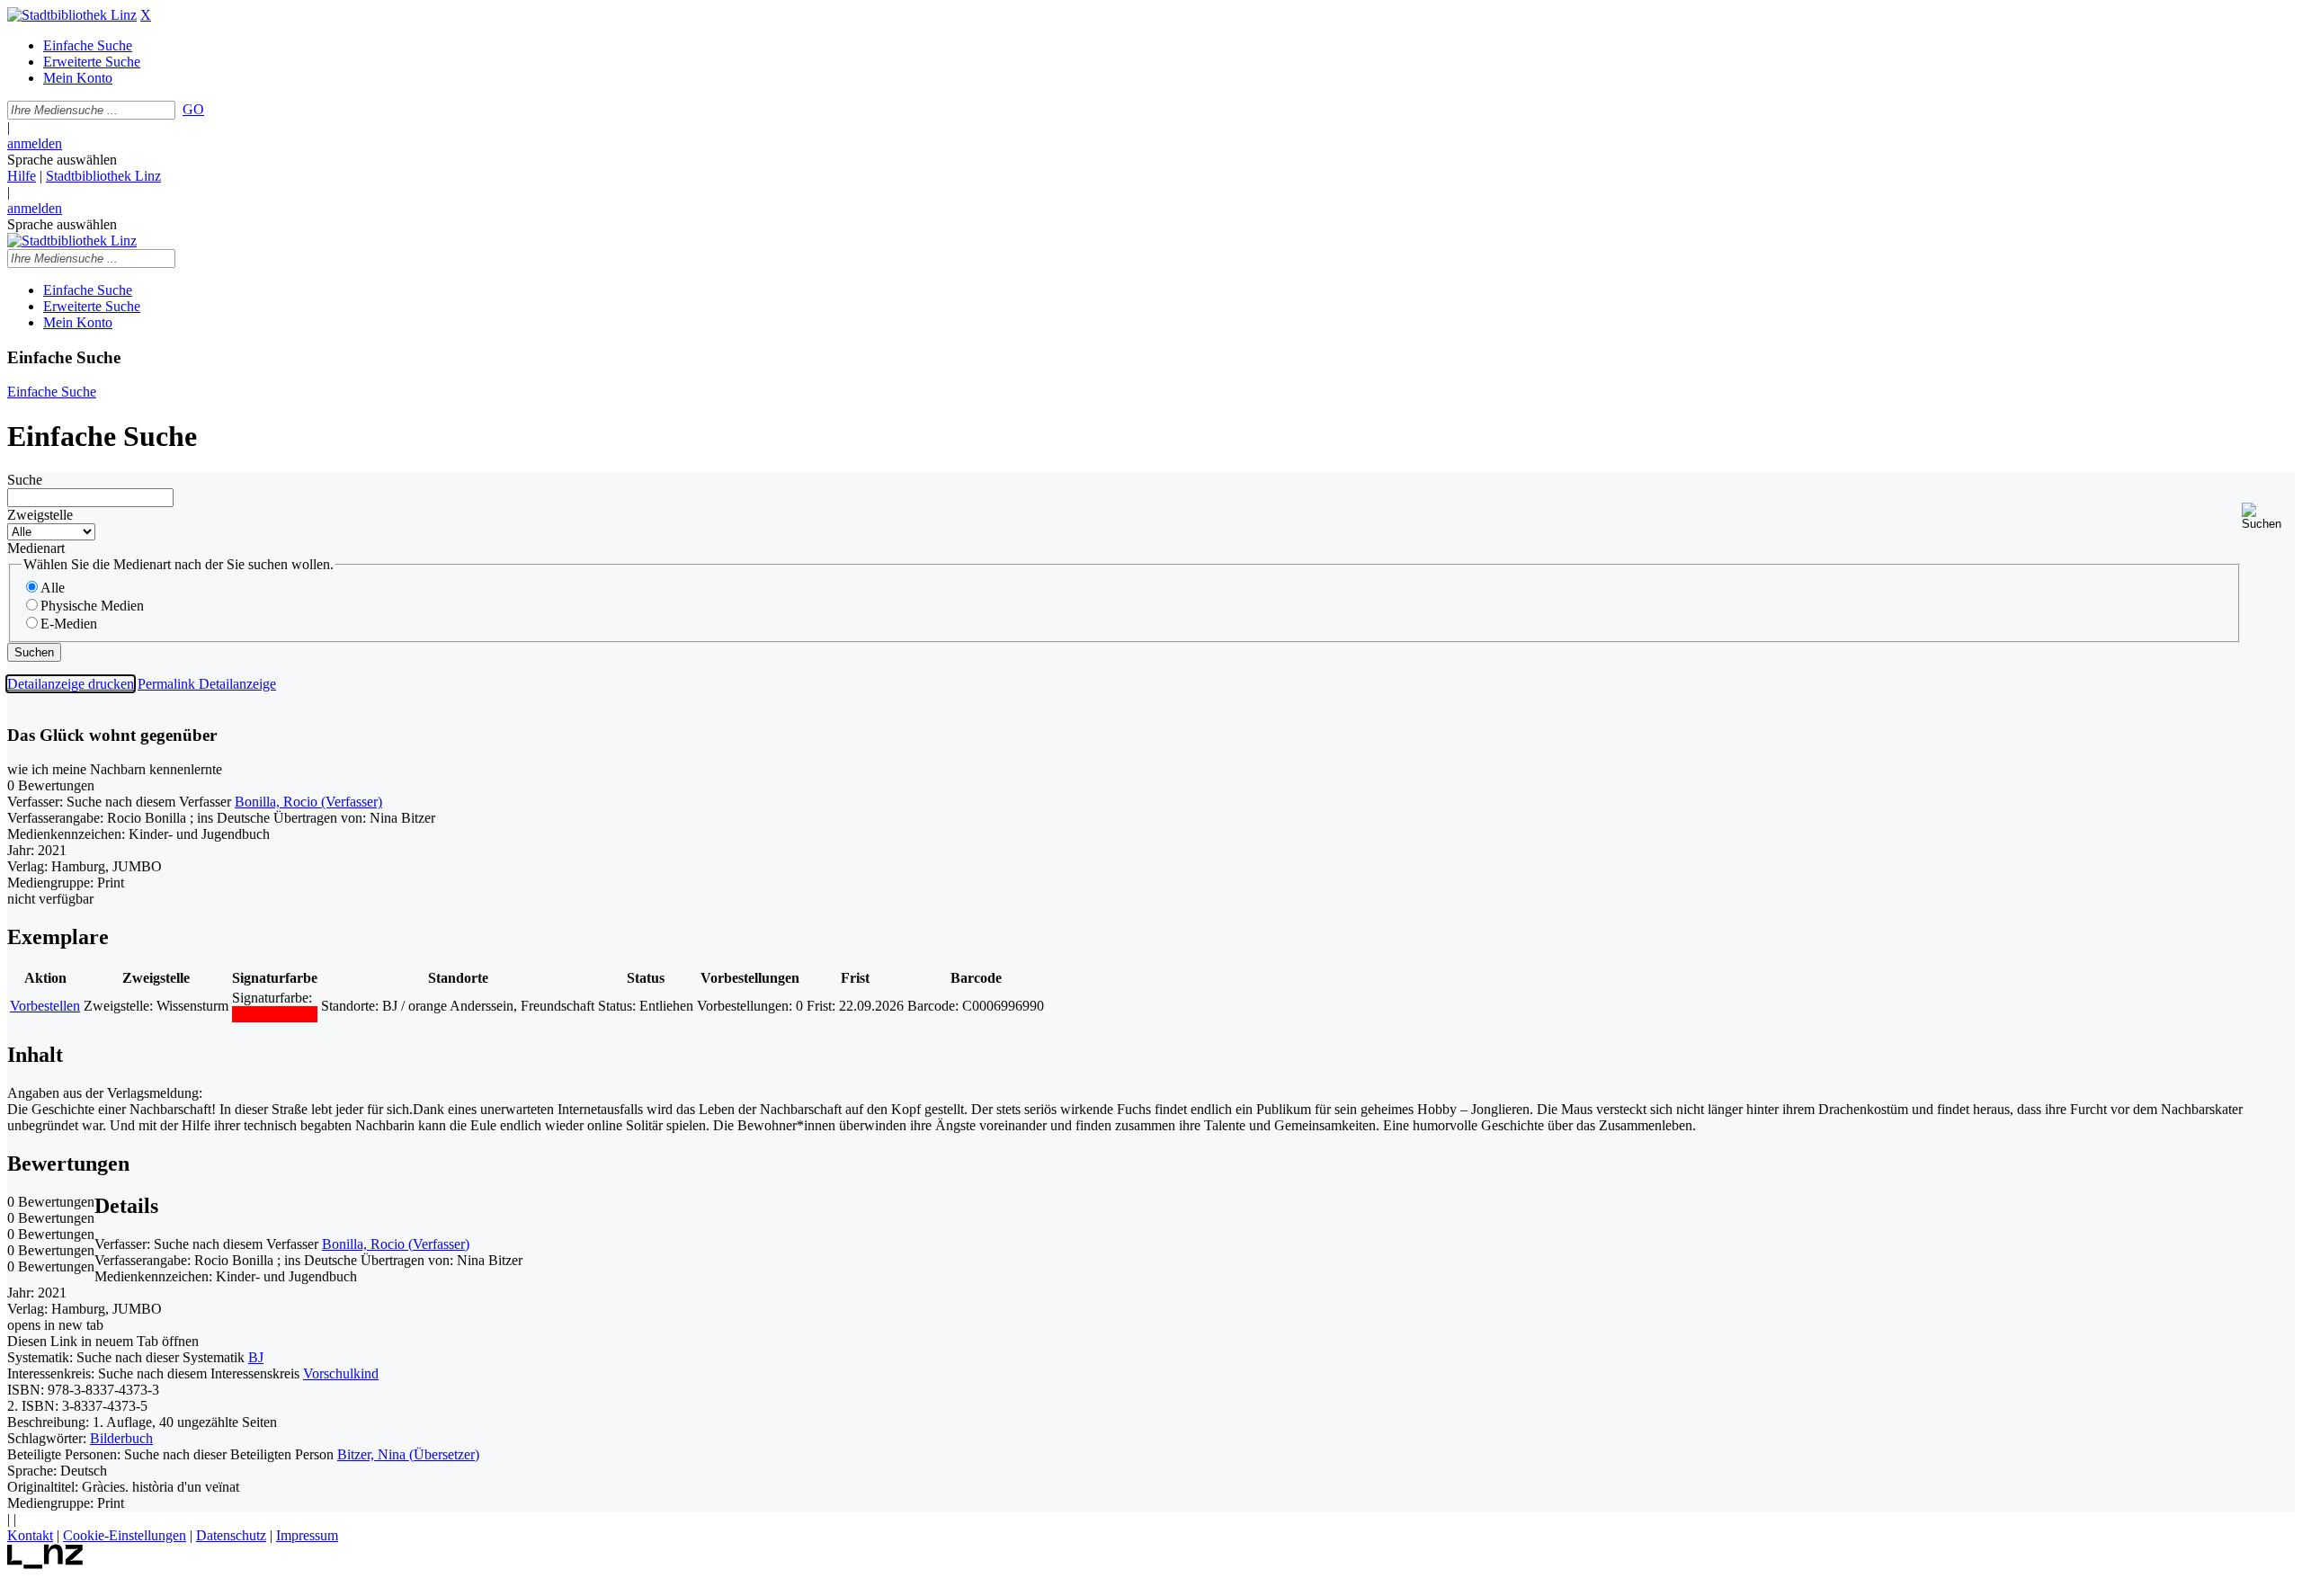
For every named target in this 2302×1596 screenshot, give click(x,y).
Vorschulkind (341, 1373)
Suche (25, 480)
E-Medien (69, 624)
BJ (256, 1357)
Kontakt (30, 1535)
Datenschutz (231, 1535)
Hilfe (22, 176)
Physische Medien (92, 606)
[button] (2268, 517)
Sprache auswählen (62, 160)
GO (193, 109)
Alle (53, 588)
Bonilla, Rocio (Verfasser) (308, 802)
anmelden (35, 143)
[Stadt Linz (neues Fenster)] (45, 1564)
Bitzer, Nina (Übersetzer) (408, 1454)
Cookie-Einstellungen (125, 1535)
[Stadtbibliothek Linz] (72, 15)
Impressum (307, 1535)
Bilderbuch (121, 1438)
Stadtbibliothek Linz (103, 176)
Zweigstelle (40, 515)
